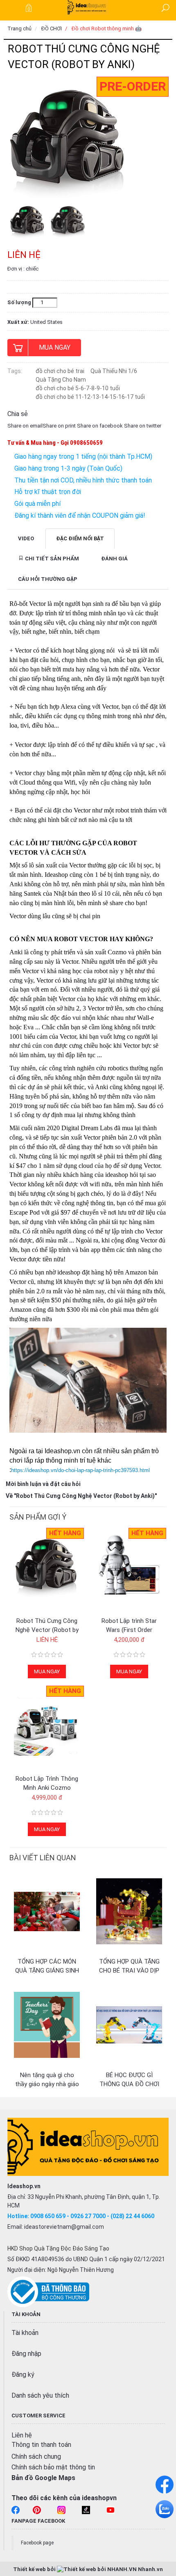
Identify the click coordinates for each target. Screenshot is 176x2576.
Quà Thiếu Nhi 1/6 (114, 371)
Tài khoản (25, 2333)
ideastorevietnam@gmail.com (64, 2227)
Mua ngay (55, 347)
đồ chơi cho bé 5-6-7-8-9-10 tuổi (78, 388)
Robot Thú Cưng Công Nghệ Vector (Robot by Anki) (47, 1630)
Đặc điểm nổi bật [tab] (80, 538)
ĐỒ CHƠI (52, 28)
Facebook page (37, 2543)
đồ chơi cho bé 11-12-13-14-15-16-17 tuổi (90, 397)
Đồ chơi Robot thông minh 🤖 (107, 28)
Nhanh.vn (150, 2569)
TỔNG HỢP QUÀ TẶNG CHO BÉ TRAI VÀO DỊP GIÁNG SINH (129, 1971)
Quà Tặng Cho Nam (61, 380)
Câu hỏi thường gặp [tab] (48, 579)
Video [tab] (26, 538)
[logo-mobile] (88, 7)
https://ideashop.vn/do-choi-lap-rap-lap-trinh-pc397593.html (80, 1470)
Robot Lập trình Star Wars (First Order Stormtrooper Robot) (129, 1630)
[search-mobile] (165, 8)
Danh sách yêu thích (40, 2395)
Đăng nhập (26, 2354)
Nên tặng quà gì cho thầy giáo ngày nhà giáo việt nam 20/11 (47, 2084)
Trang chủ (19, 28)
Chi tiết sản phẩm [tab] (51, 559)
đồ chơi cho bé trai (60, 371)
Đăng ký (23, 2375)
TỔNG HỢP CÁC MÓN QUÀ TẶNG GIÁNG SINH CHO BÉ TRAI (47, 1971)
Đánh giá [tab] (114, 559)
